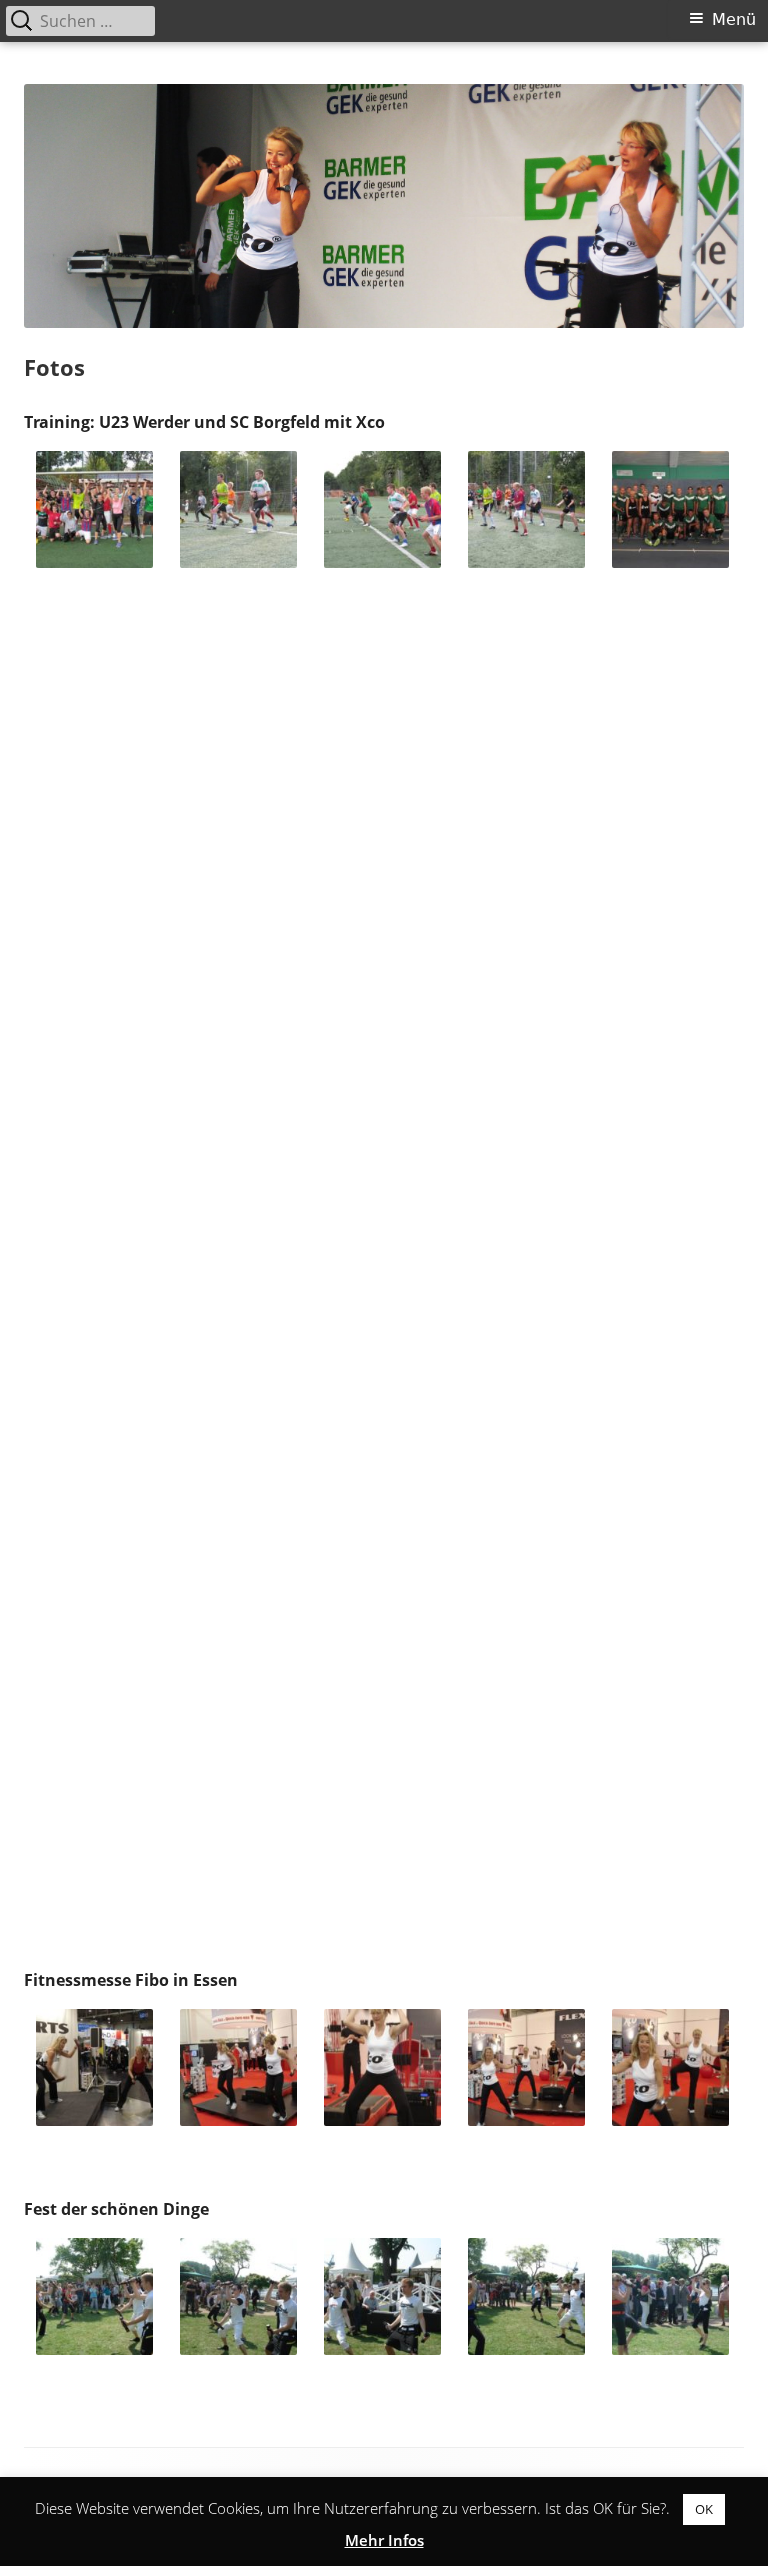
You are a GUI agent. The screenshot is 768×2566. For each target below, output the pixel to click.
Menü (734, 19)
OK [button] (704, 2509)
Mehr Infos (384, 2540)
